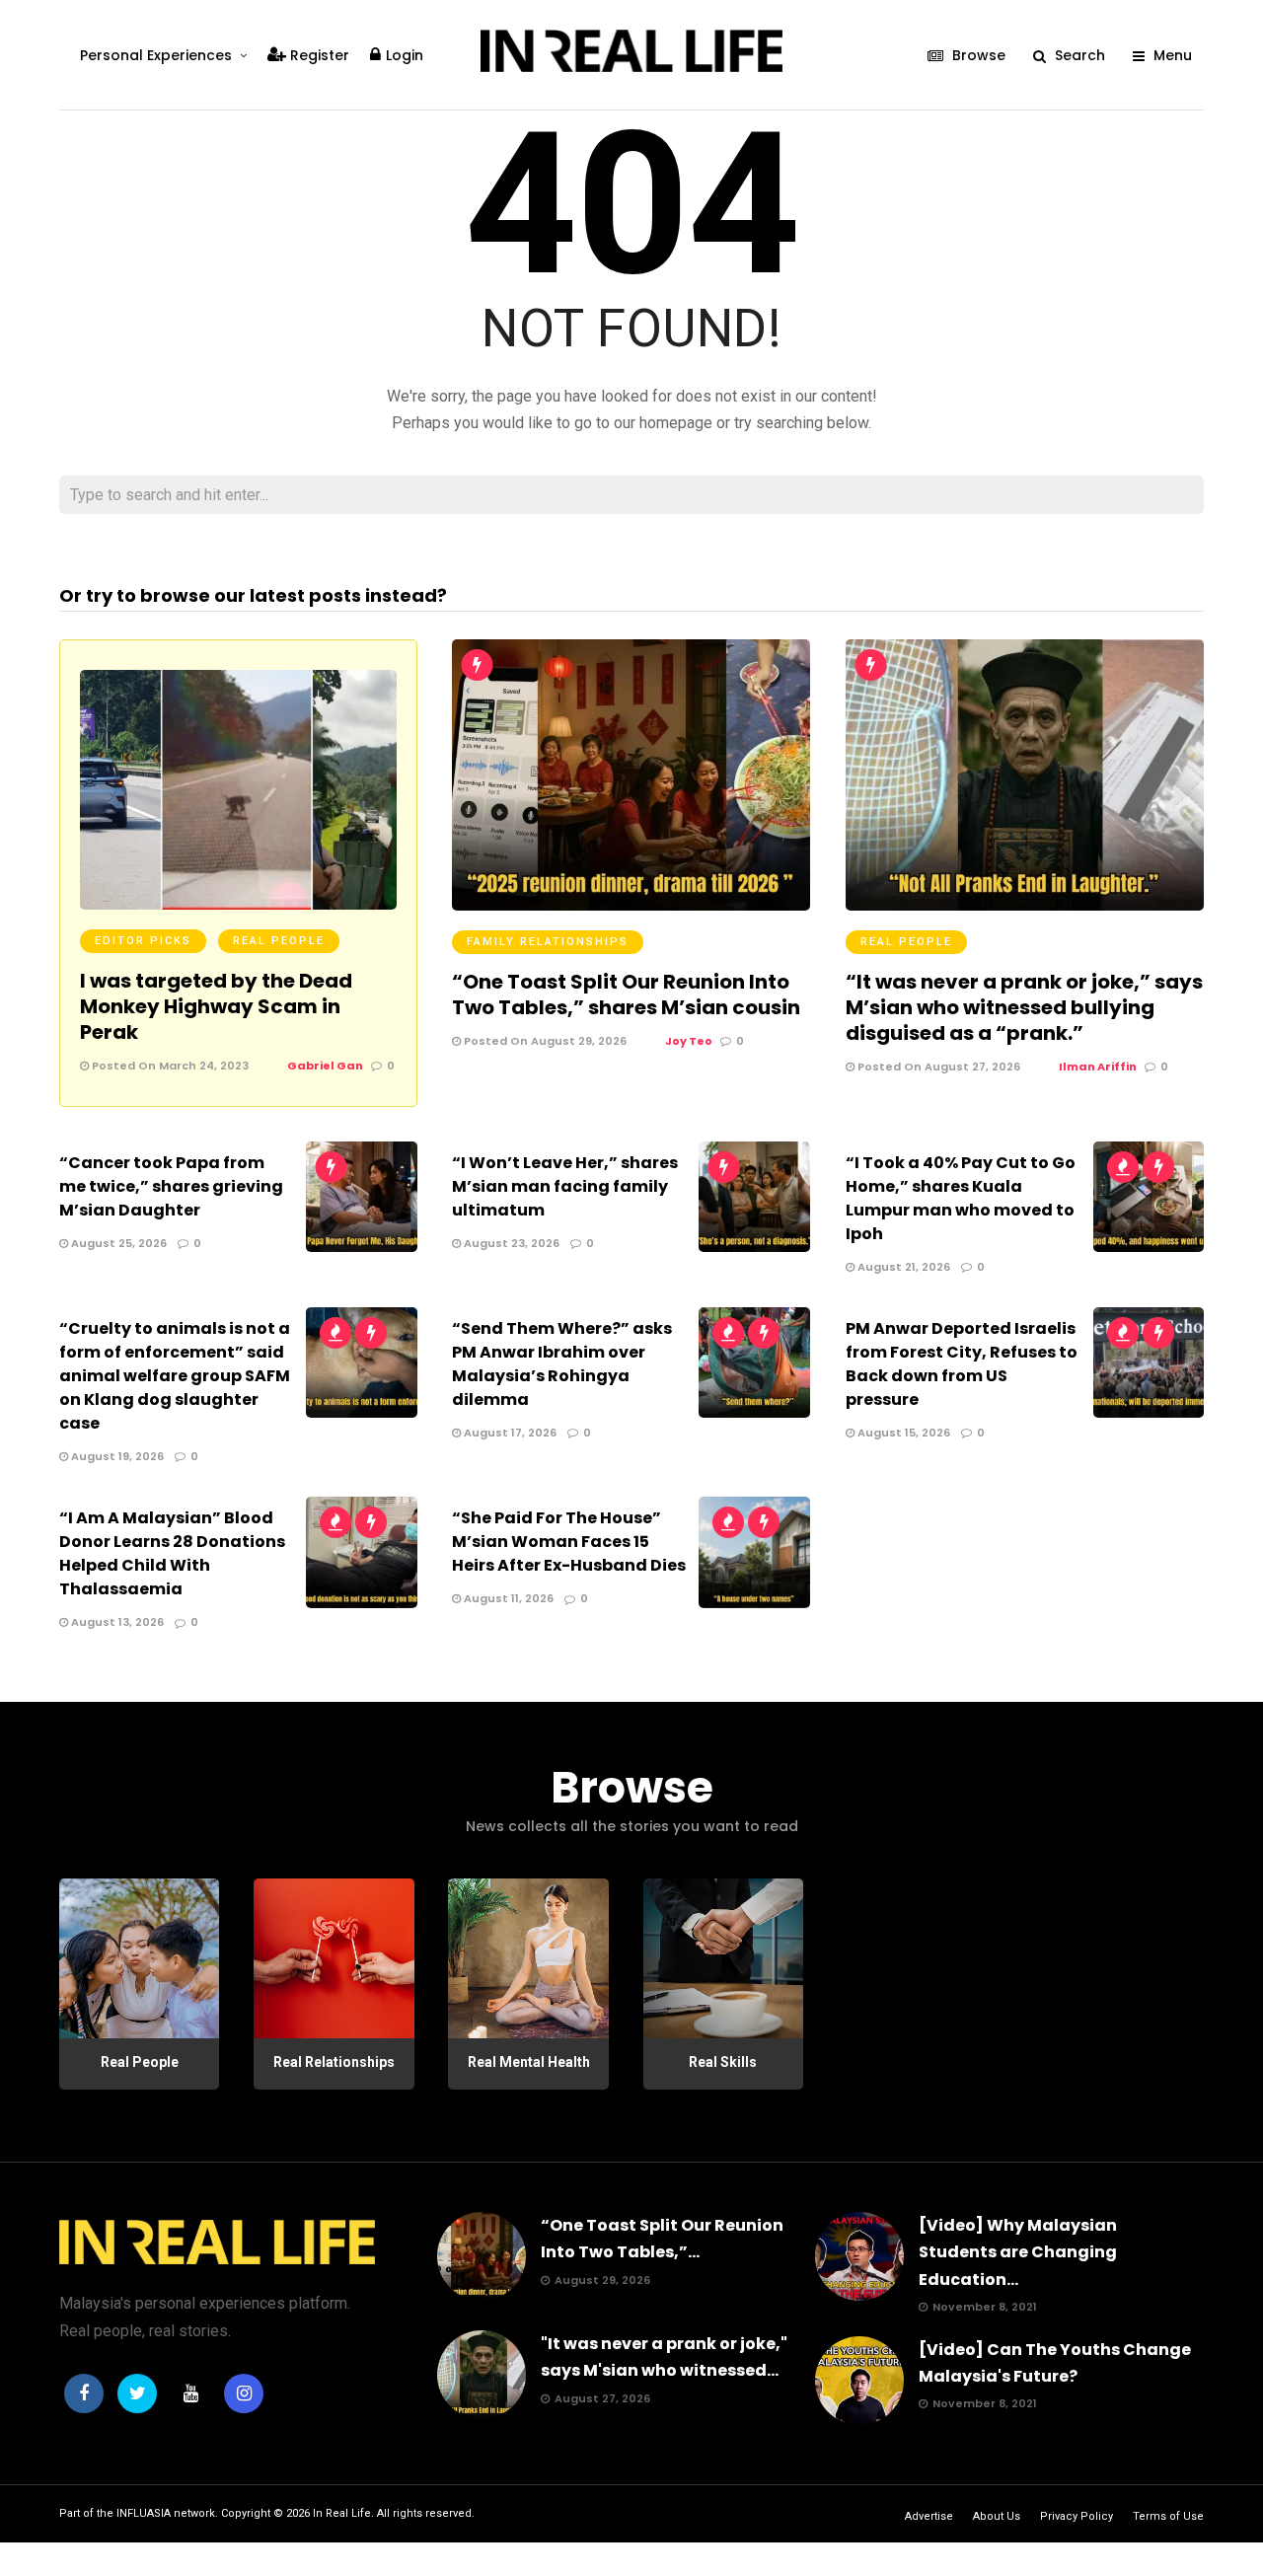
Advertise (929, 2516)
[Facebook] (84, 2393)
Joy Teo (689, 1041)
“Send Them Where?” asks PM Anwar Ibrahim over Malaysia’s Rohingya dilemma (562, 1364)
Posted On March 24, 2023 (169, 1066)
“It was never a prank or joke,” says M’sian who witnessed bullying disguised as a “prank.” (1024, 1007)
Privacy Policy (1077, 2516)
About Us (997, 2516)
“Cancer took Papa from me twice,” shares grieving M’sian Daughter (171, 1186)
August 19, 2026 (116, 1456)
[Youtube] (190, 2393)
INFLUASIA (144, 2513)
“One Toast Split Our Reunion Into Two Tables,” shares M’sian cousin (626, 994)
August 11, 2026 (507, 1598)
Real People (279, 941)
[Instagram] (244, 2393)
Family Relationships (548, 942)
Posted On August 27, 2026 (937, 1067)
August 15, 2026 (902, 1433)
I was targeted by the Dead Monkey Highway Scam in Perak (216, 1006)
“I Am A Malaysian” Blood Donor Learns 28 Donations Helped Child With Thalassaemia (172, 1553)
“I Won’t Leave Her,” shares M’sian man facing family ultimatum (565, 1186)
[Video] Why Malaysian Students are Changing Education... (1018, 2252)
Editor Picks (143, 941)
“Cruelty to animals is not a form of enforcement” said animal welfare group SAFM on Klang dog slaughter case (175, 1376)
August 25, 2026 (117, 1243)
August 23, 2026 (510, 1243)
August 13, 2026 (116, 1622)
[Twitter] (137, 2393)
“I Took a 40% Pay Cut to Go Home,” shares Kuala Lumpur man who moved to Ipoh (961, 1198)
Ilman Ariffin (1098, 1067)
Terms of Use (1168, 2516)
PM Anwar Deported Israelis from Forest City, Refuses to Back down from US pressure (962, 1364)
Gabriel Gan (325, 1066)
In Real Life (342, 2513)
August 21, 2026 (902, 1267)
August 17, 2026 (509, 1433)
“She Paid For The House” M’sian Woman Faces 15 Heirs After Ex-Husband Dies (569, 1542)
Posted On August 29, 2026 (544, 1041)
